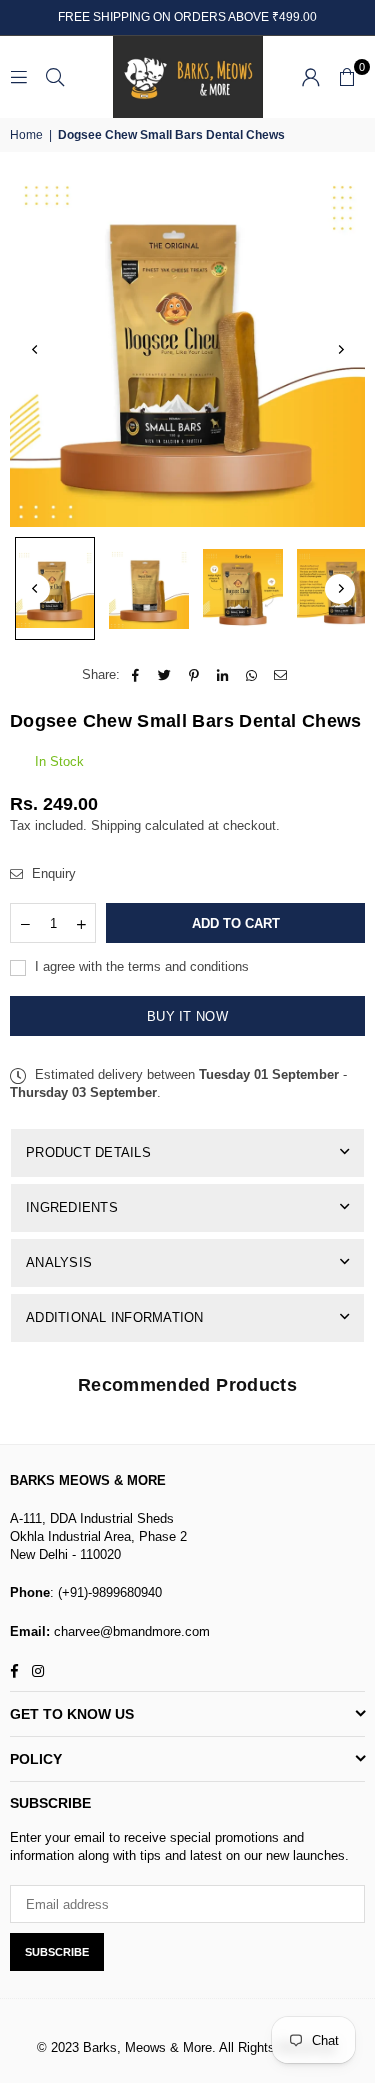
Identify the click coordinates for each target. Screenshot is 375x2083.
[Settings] (311, 77)
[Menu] (19, 76)
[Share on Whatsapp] (252, 675)
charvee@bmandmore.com (130, 1631)
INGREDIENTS (72, 1207)
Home (26, 135)
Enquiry (52, 873)
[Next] (340, 349)
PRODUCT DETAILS (88, 1152)
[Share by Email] (281, 675)
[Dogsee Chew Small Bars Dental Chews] (55, 588)
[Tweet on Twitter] (165, 675)
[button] (347, 77)
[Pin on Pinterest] (194, 675)
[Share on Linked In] (223, 675)
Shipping (116, 825)
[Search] (55, 76)
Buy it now (187, 1016)
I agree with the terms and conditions (140, 966)
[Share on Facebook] (136, 675)
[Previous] (35, 349)
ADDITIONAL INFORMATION (115, 1317)
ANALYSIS (59, 1262)
